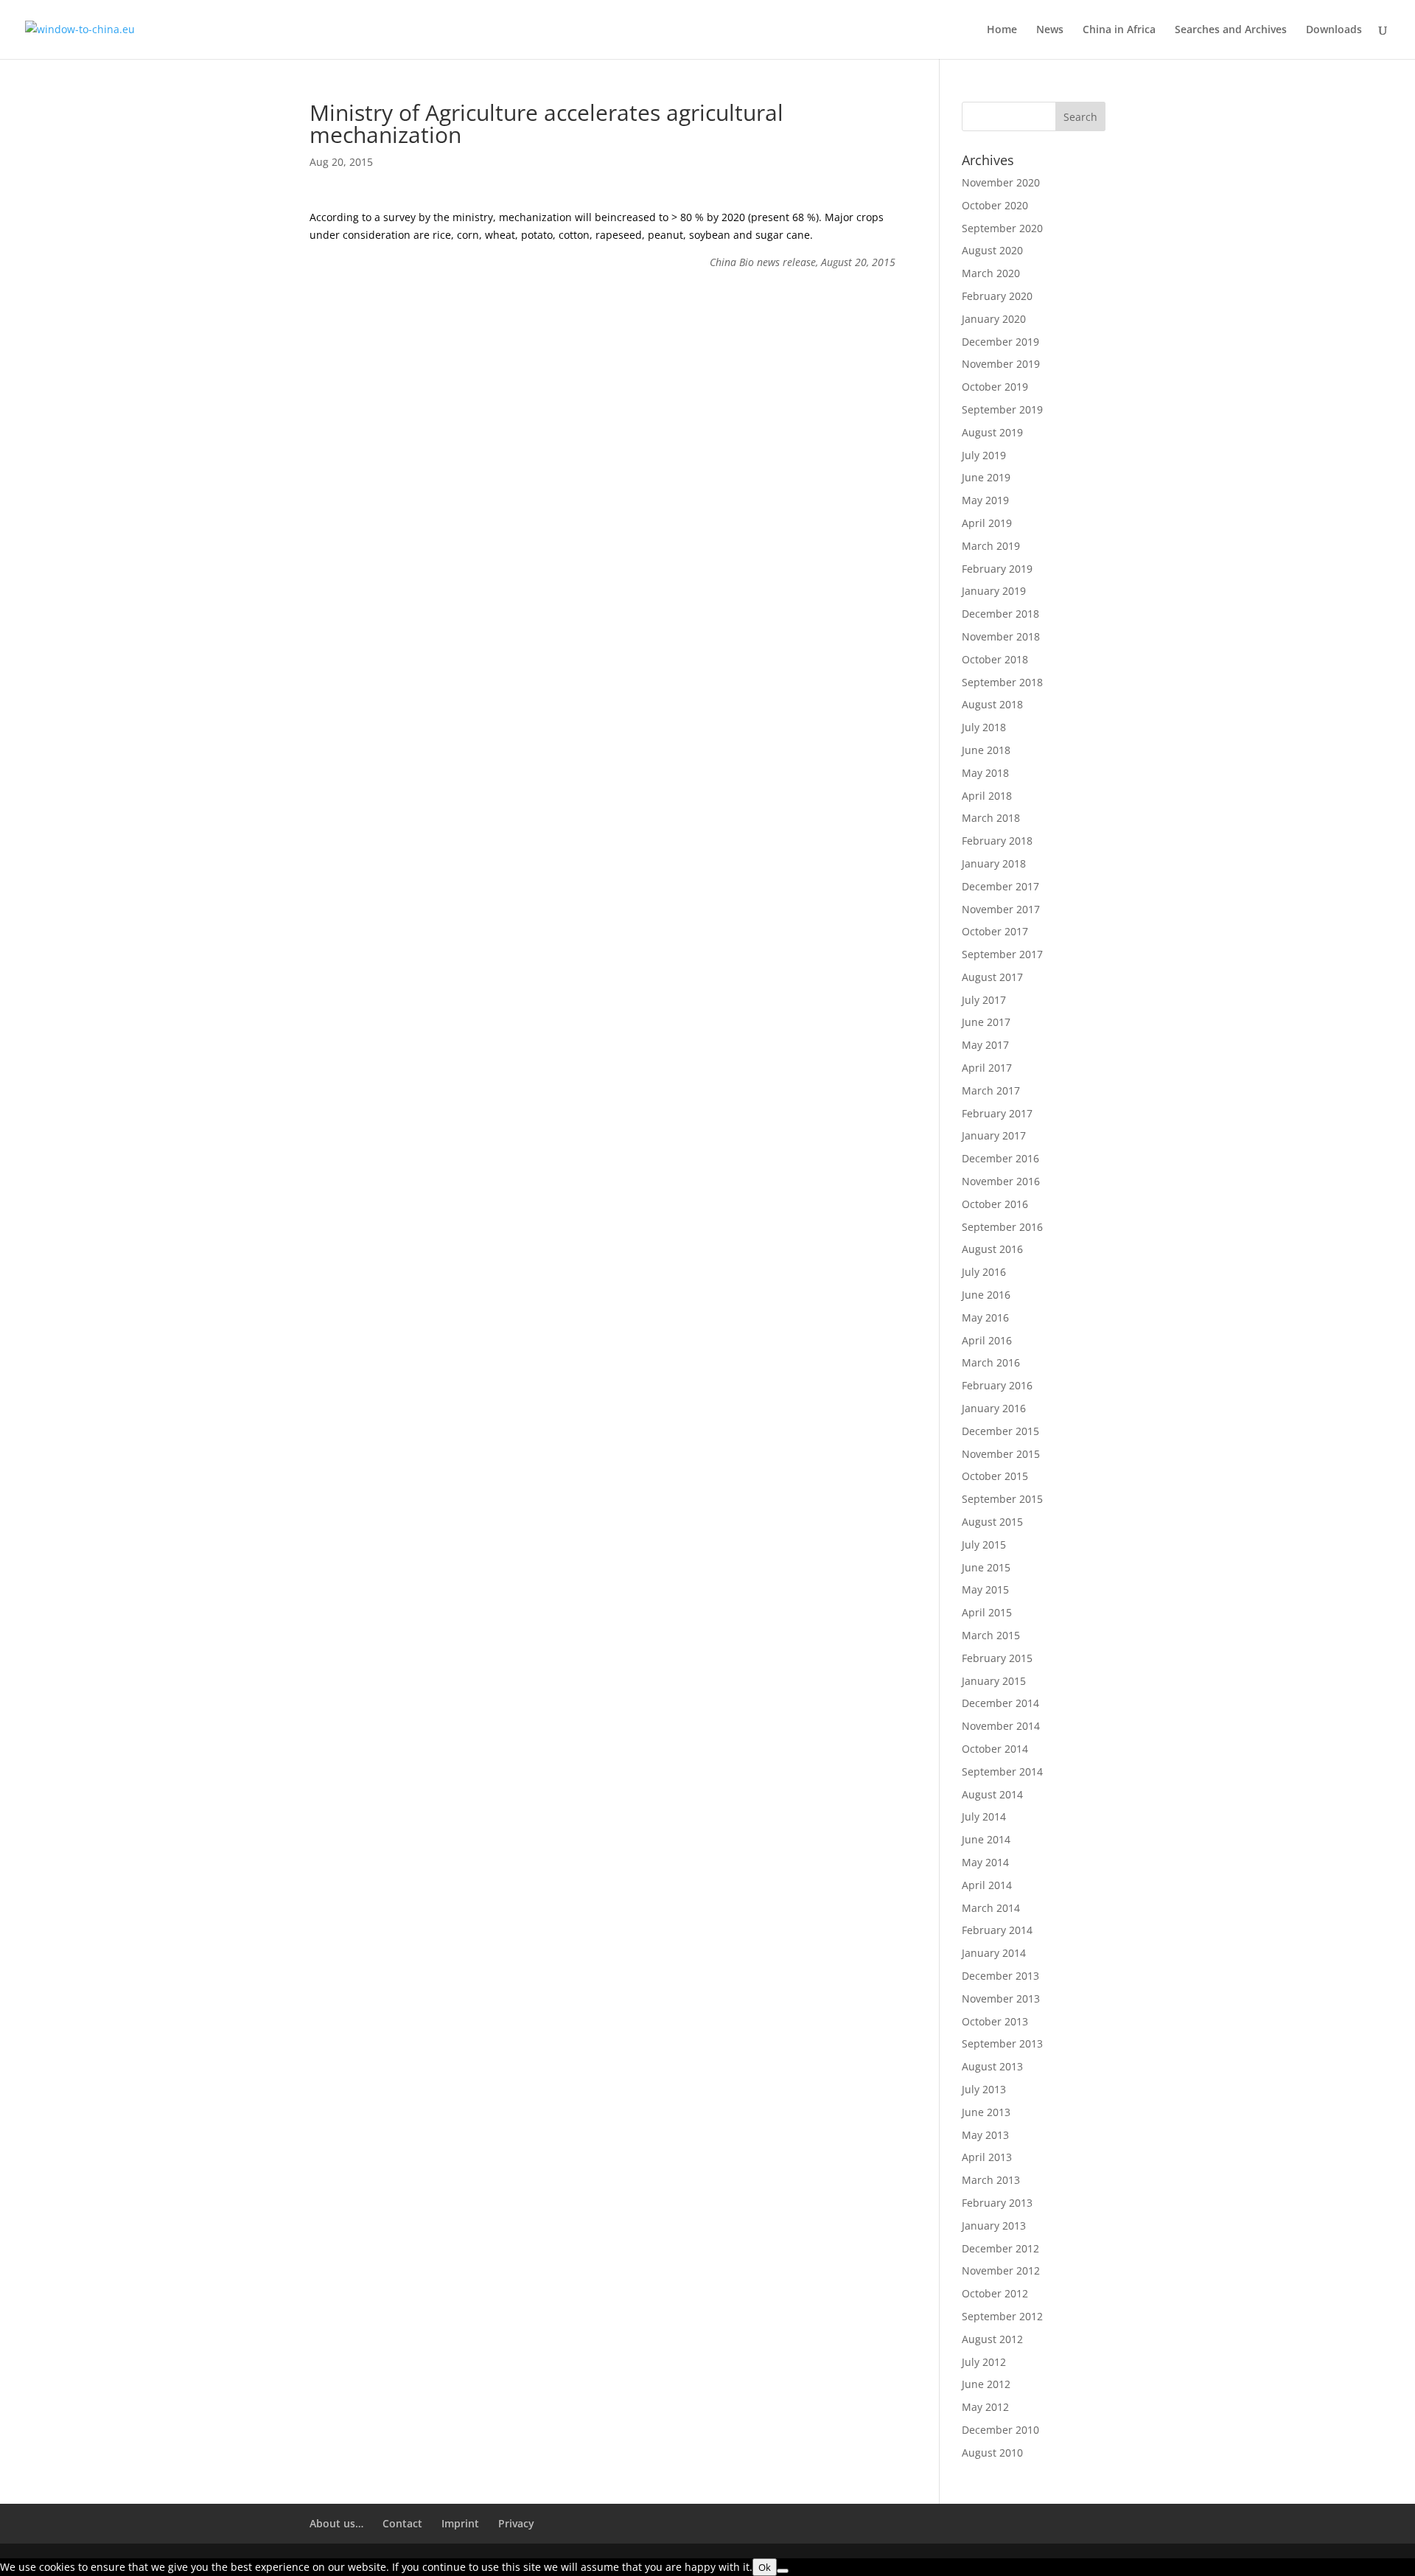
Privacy (516, 2523)
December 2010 (1000, 2430)
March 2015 (991, 1635)
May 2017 (985, 1045)
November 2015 (1001, 1454)
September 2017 (1002, 954)
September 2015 (1002, 1499)
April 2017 (987, 1068)
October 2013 (995, 2021)
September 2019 (1002, 409)
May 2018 (985, 773)
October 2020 (995, 205)
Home (1002, 30)
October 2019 (995, 387)
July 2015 (984, 1544)
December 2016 (1000, 1158)
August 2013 (992, 2066)
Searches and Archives (1231, 30)
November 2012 (1001, 2270)
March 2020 (991, 273)
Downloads (1334, 30)
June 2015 (986, 1567)
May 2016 (985, 1317)
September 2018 (1002, 682)
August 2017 (992, 977)
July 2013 (984, 2089)
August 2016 (992, 1249)
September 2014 (1002, 1772)
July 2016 (984, 1272)
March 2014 (991, 1908)
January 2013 (994, 2226)
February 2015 (997, 1658)
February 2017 (997, 1113)
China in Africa (1119, 30)
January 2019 (994, 591)
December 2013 (1000, 1976)
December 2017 (1000, 886)
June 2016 (986, 1295)
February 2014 (997, 1930)
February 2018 (997, 841)
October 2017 (995, 931)
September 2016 (1002, 1227)
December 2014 (1000, 1703)
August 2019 (992, 432)
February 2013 (997, 2203)
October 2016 (995, 1204)
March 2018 (991, 818)
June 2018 (986, 750)
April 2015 (987, 1612)
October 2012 (995, 2293)
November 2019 (1001, 364)
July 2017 (984, 1000)
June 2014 (986, 1839)
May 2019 (985, 500)
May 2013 (985, 2135)
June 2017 (986, 1022)
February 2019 (997, 569)
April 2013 (987, 2157)
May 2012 (985, 2407)
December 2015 (1000, 1431)
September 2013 (1002, 2043)
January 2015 (994, 1681)
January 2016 (994, 1408)
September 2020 (1002, 228)
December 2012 (1000, 2248)
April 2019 (987, 523)
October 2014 (995, 1749)
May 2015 (985, 1589)
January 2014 (994, 1953)
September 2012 (1002, 2316)
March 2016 (991, 1362)
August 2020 (992, 250)
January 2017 (994, 1135)
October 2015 (995, 1476)
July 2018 (984, 727)
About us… (336, 2523)
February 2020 (997, 296)
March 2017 (991, 1090)
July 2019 (984, 455)
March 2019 (991, 546)
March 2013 (991, 2180)
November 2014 (1001, 1726)
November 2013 (1001, 1999)
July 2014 (984, 1816)
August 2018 (992, 704)
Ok (765, 2567)
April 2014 (987, 1885)
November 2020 (1001, 182)
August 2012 (992, 2339)
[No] (783, 2571)
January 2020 (994, 319)
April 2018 (987, 796)
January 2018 (994, 863)
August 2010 (992, 2453)
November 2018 (1001, 636)
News (1050, 30)
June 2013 (986, 2112)
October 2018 (995, 659)
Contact (402, 2523)
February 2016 (997, 1385)
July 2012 (984, 2362)
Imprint (460, 2523)
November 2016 (1001, 1181)
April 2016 (987, 1340)
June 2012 (986, 2384)
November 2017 (1001, 909)
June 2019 (986, 477)
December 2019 (1000, 342)
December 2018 (1000, 614)
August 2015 (992, 1522)
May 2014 (985, 1862)
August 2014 (992, 1794)
